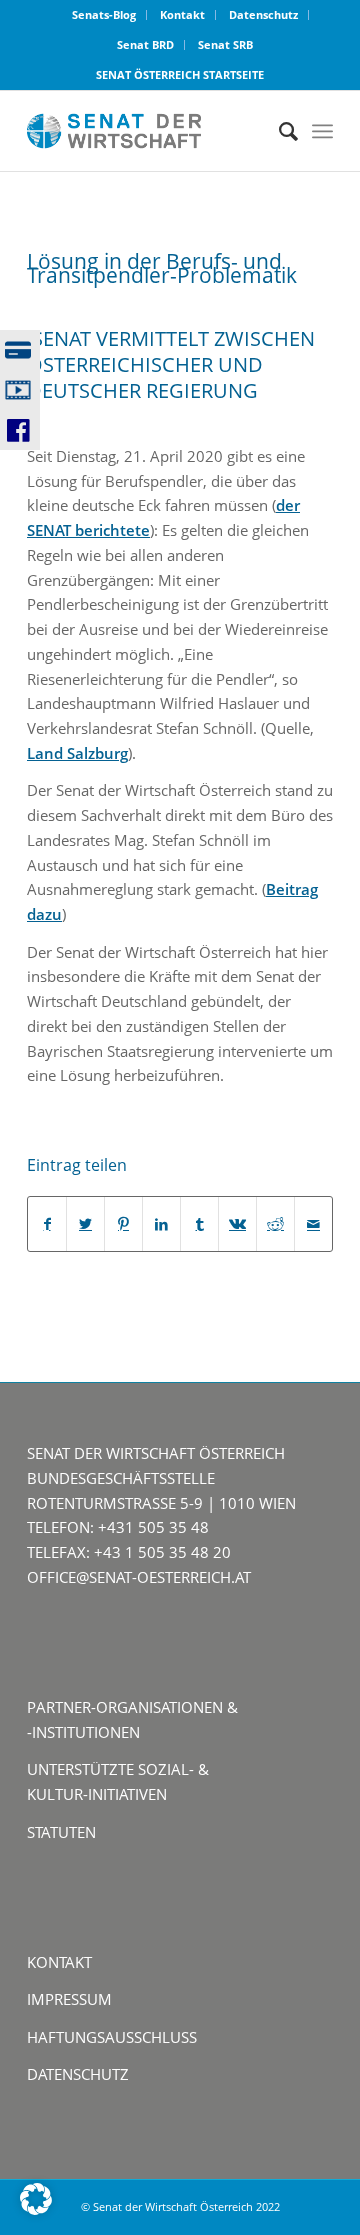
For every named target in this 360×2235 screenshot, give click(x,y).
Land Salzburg (77, 753)
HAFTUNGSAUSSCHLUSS (112, 2037)
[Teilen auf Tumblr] (199, 1224)
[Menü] (322, 131)
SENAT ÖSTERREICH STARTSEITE (180, 74)
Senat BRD (145, 44)
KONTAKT (59, 1962)
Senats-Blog (104, 14)
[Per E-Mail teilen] (313, 1224)
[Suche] (278, 131)
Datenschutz (263, 14)
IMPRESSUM (69, 1999)
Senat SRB (225, 44)
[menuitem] (104, 15)
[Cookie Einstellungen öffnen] (36, 2209)
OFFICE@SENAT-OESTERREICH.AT (139, 1577)
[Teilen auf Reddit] (275, 1224)
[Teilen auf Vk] (237, 1224)
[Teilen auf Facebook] (47, 1224)
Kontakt (182, 14)
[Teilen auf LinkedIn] (161, 1224)
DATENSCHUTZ (78, 2074)
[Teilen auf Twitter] (85, 1224)
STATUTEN (61, 1832)
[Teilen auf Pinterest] (123, 1224)
